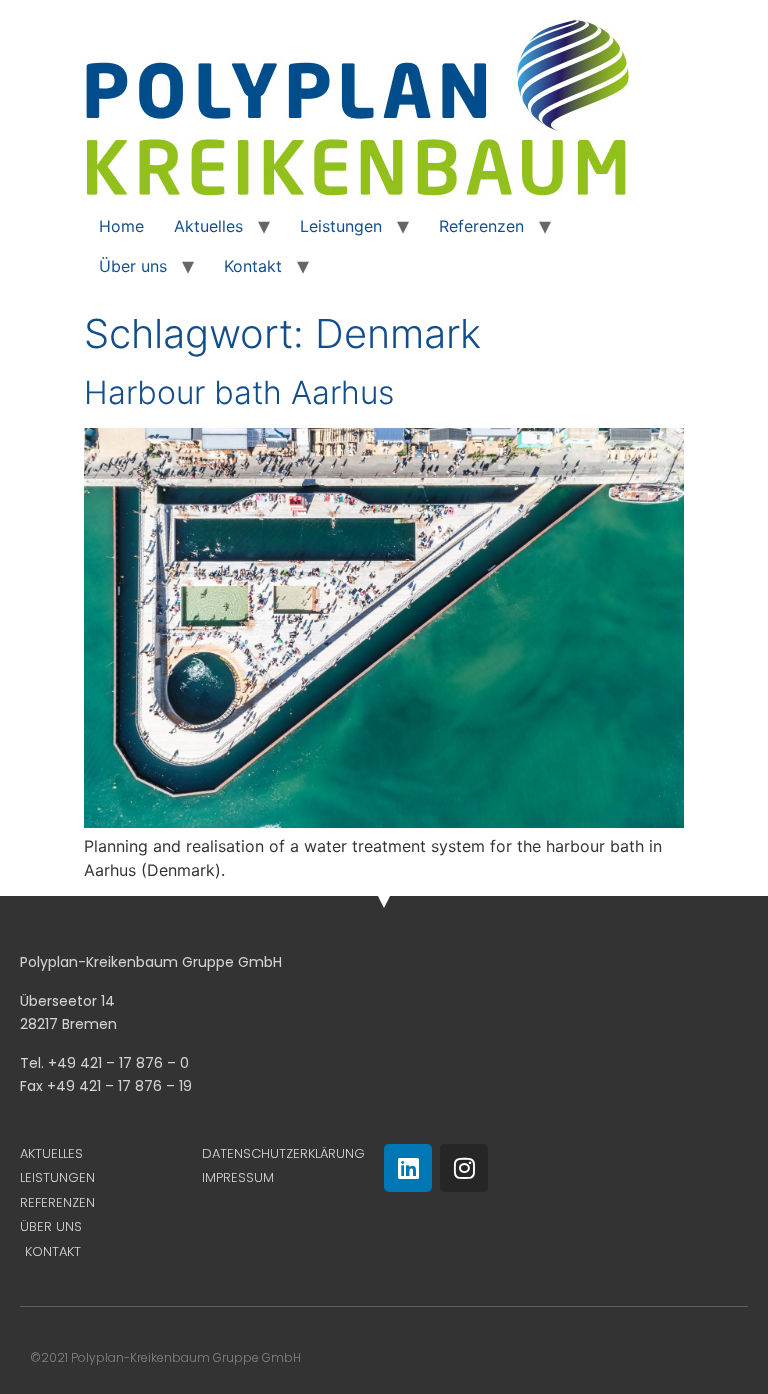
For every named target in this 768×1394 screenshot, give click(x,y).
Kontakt (253, 266)
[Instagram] (464, 1168)
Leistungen (341, 226)
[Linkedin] (408, 1168)
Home (121, 226)
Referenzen (481, 226)
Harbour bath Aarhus (239, 392)
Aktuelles (208, 226)
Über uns (133, 266)
